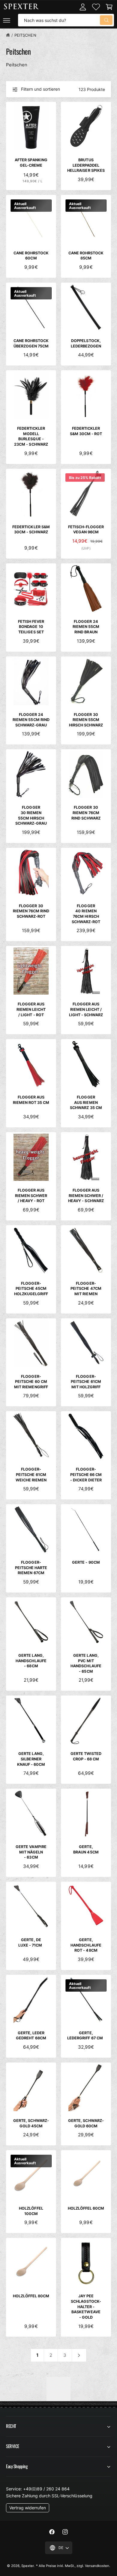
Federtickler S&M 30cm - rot (86, 431)
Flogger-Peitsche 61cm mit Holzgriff (86, 1382)
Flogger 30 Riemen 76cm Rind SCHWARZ (86, 813)
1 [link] (37, 2355)
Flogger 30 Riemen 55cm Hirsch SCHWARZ (86, 720)
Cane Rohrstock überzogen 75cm (31, 343)
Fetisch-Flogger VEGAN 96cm (86, 530)
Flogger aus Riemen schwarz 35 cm (86, 1102)
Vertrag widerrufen (28, 2508)
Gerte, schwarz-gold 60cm (86, 2123)
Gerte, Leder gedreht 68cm (31, 2036)
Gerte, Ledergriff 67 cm (86, 2036)
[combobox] (66, 20)
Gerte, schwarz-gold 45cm (31, 2123)
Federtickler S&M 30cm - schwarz (31, 530)
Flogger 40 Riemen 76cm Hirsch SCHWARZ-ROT (86, 914)
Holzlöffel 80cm (31, 2296)
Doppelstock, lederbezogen (86, 343)
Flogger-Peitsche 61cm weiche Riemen (31, 1474)
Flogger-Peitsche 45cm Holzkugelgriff (31, 1289)
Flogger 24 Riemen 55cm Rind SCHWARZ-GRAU (31, 720)
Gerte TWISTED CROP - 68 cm (86, 1756)
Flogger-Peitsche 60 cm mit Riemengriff (31, 1382)
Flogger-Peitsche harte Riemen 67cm (31, 1568)
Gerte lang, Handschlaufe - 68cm (31, 1661)
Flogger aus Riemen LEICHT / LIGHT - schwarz (86, 1009)
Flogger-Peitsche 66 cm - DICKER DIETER (86, 1474)
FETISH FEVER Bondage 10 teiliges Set (31, 627)
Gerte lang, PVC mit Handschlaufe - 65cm (86, 1663)
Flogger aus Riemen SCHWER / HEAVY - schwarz (86, 1196)
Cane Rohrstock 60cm (31, 256)
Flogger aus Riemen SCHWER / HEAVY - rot (31, 1196)
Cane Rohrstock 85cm (86, 256)
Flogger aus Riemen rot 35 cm (31, 1100)
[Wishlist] (96, 7)
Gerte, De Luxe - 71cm (31, 1943)
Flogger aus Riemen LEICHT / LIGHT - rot (31, 1009)
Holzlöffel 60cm (86, 2208)
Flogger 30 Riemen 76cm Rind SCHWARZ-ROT (31, 911)
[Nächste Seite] (79, 2355)
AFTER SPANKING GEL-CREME (31, 163)
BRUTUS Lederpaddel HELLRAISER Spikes (86, 165)
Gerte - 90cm (86, 1562)
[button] (7, 20)
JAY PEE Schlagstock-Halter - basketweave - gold (86, 2307)
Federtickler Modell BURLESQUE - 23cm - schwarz (31, 436)
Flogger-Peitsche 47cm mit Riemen (86, 1289)
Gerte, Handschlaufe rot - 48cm (86, 1945)
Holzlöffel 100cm (31, 2211)
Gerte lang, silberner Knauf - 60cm (31, 1759)
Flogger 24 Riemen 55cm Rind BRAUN (86, 627)
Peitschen (25, 35)
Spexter (27, 2566)
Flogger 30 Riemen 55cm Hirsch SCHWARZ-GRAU (31, 815)
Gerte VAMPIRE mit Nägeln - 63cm (31, 1852)
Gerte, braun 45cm (86, 1849)
